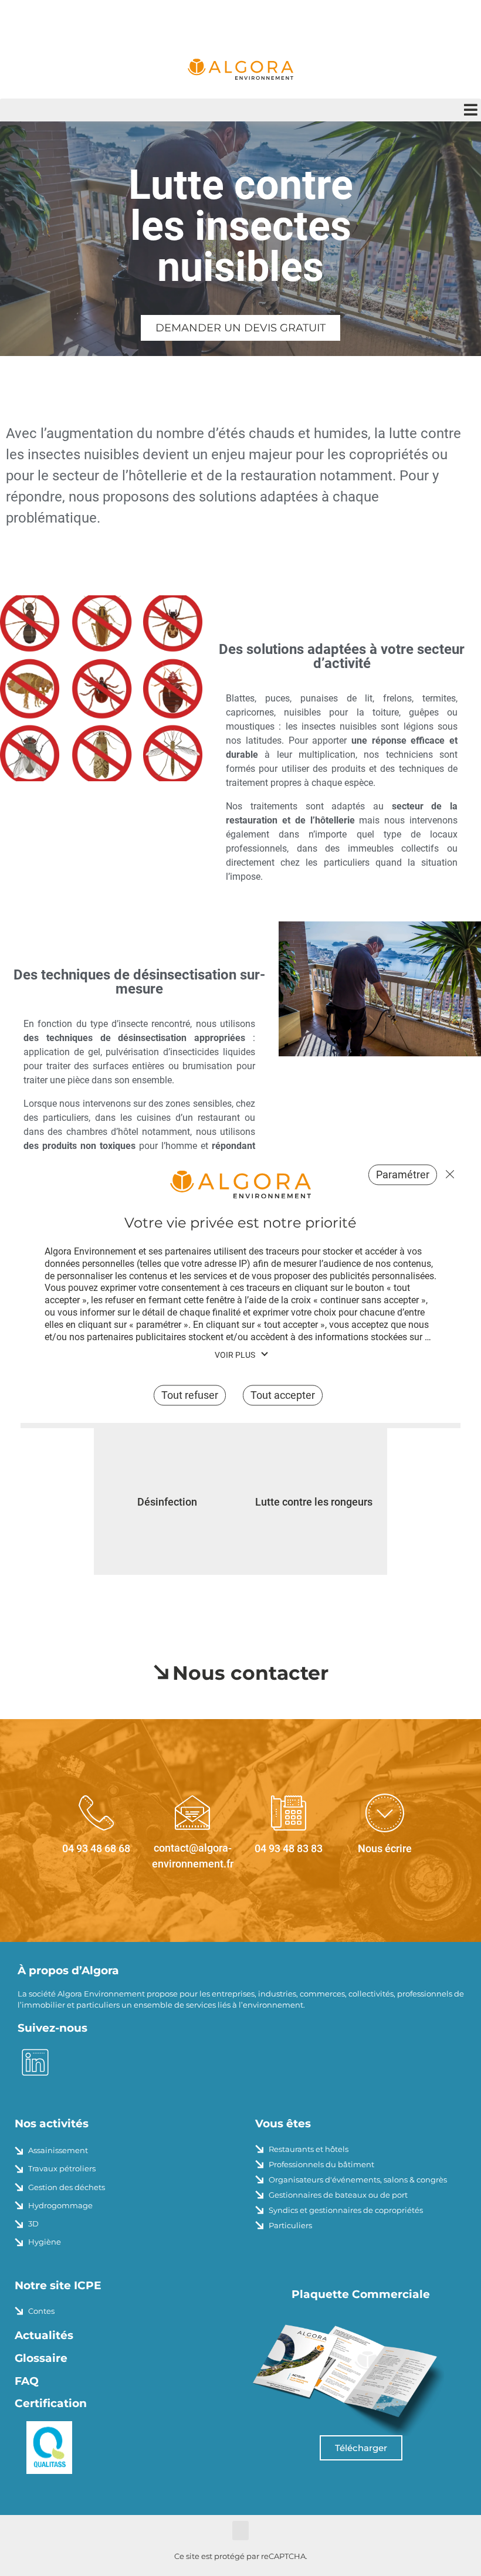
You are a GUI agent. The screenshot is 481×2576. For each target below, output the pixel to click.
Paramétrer (403, 1175)
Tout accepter (283, 1396)
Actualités (44, 2335)
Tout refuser (447, 1174)
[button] (240, 110)
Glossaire (41, 2358)
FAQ (27, 2381)
